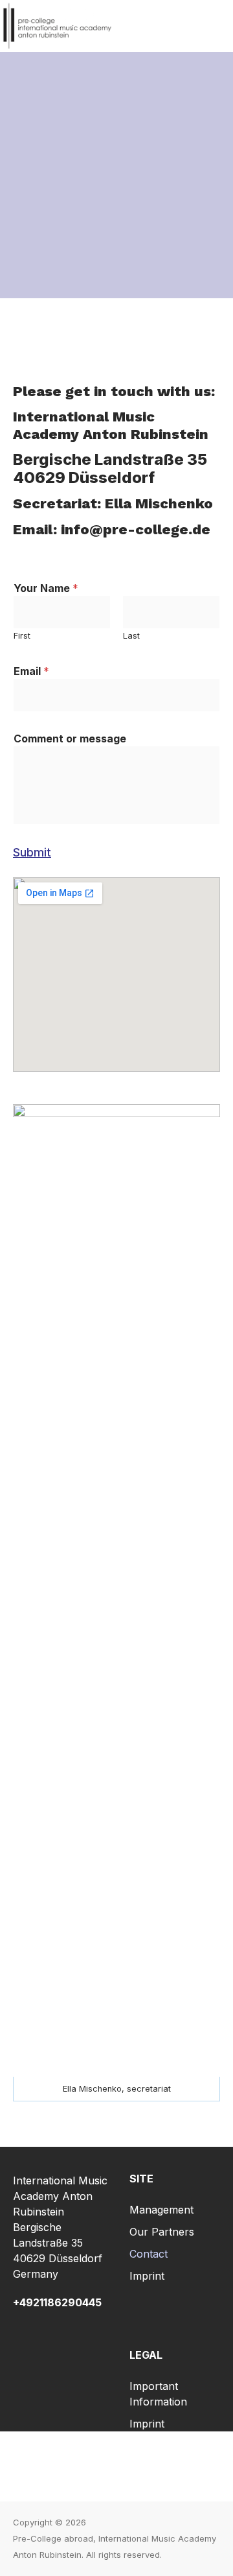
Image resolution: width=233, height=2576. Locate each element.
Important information (158, 2394)
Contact (149, 2254)
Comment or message (70, 739)
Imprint (147, 2276)
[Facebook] (59, 2466)
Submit (32, 852)
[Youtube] (173, 2466)
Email (31, 671)
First (22, 636)
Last (131, 636)
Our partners (162, 2232)
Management (161, 2210)
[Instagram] (116, 2466)
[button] (216, 26)
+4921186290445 (57, 2302)
